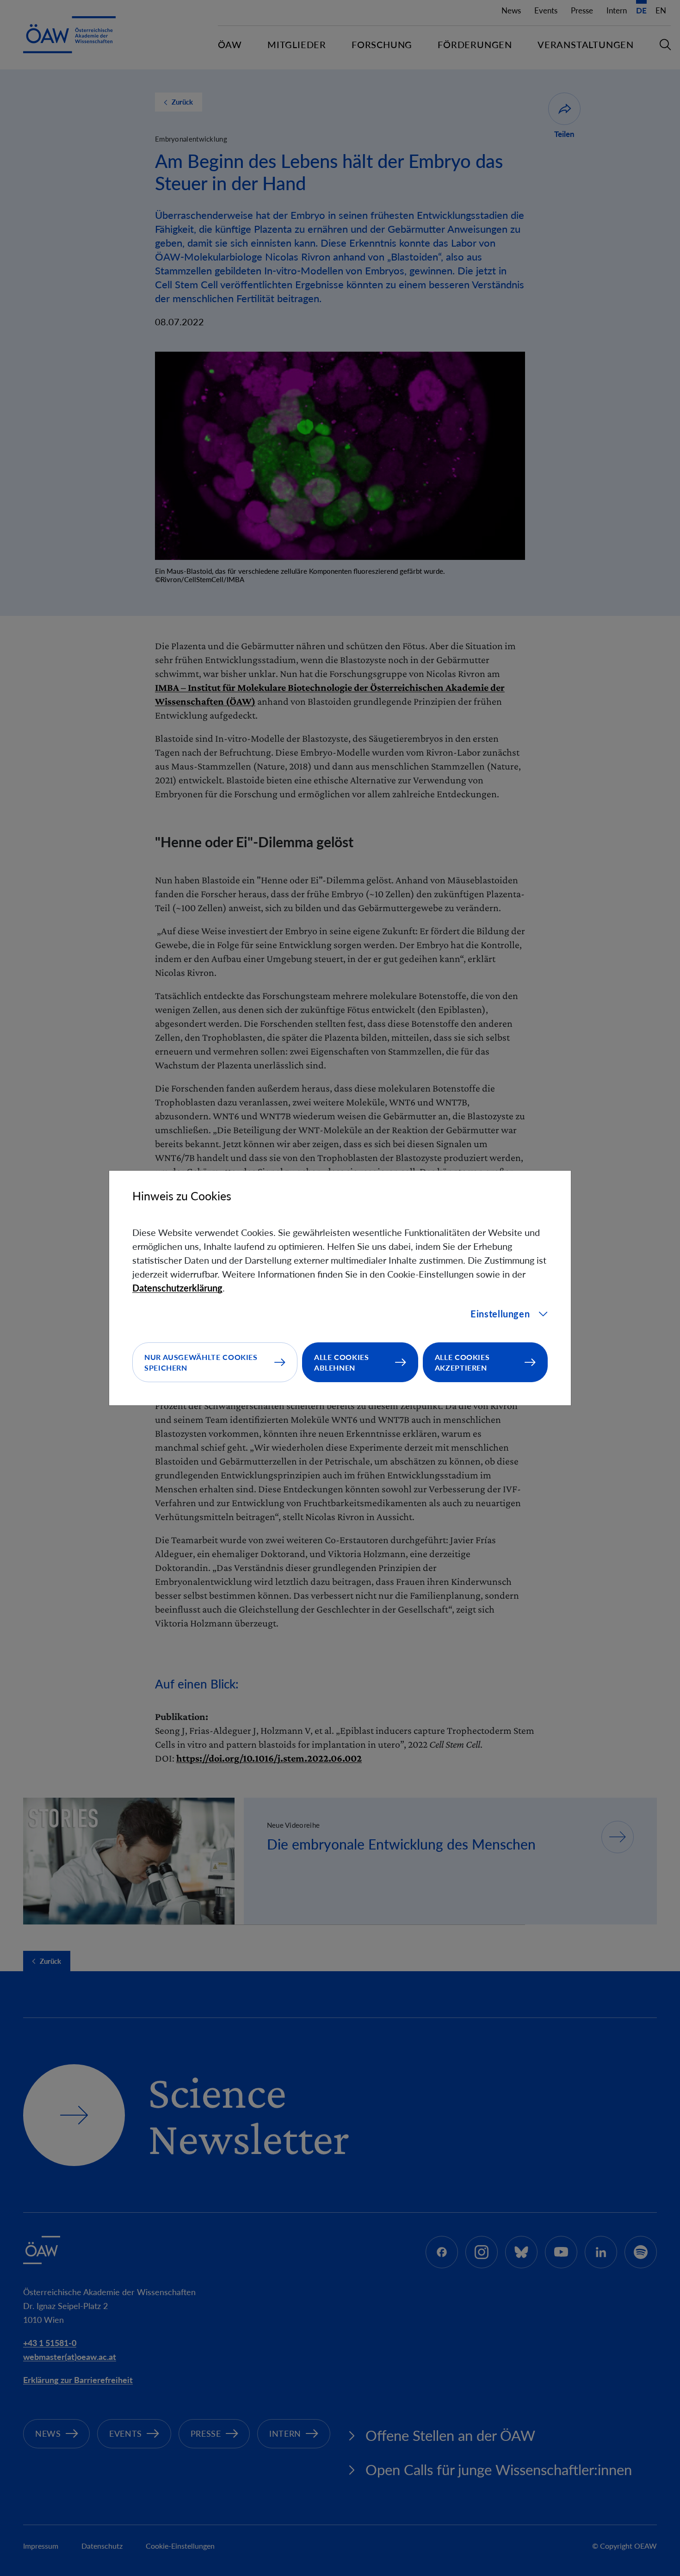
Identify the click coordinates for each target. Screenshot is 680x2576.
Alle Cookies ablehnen (342, 1362)
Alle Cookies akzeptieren (462, 1362)
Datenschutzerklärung (177, 1288)
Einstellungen (500, 1314)
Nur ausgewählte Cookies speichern (201, 1362)
